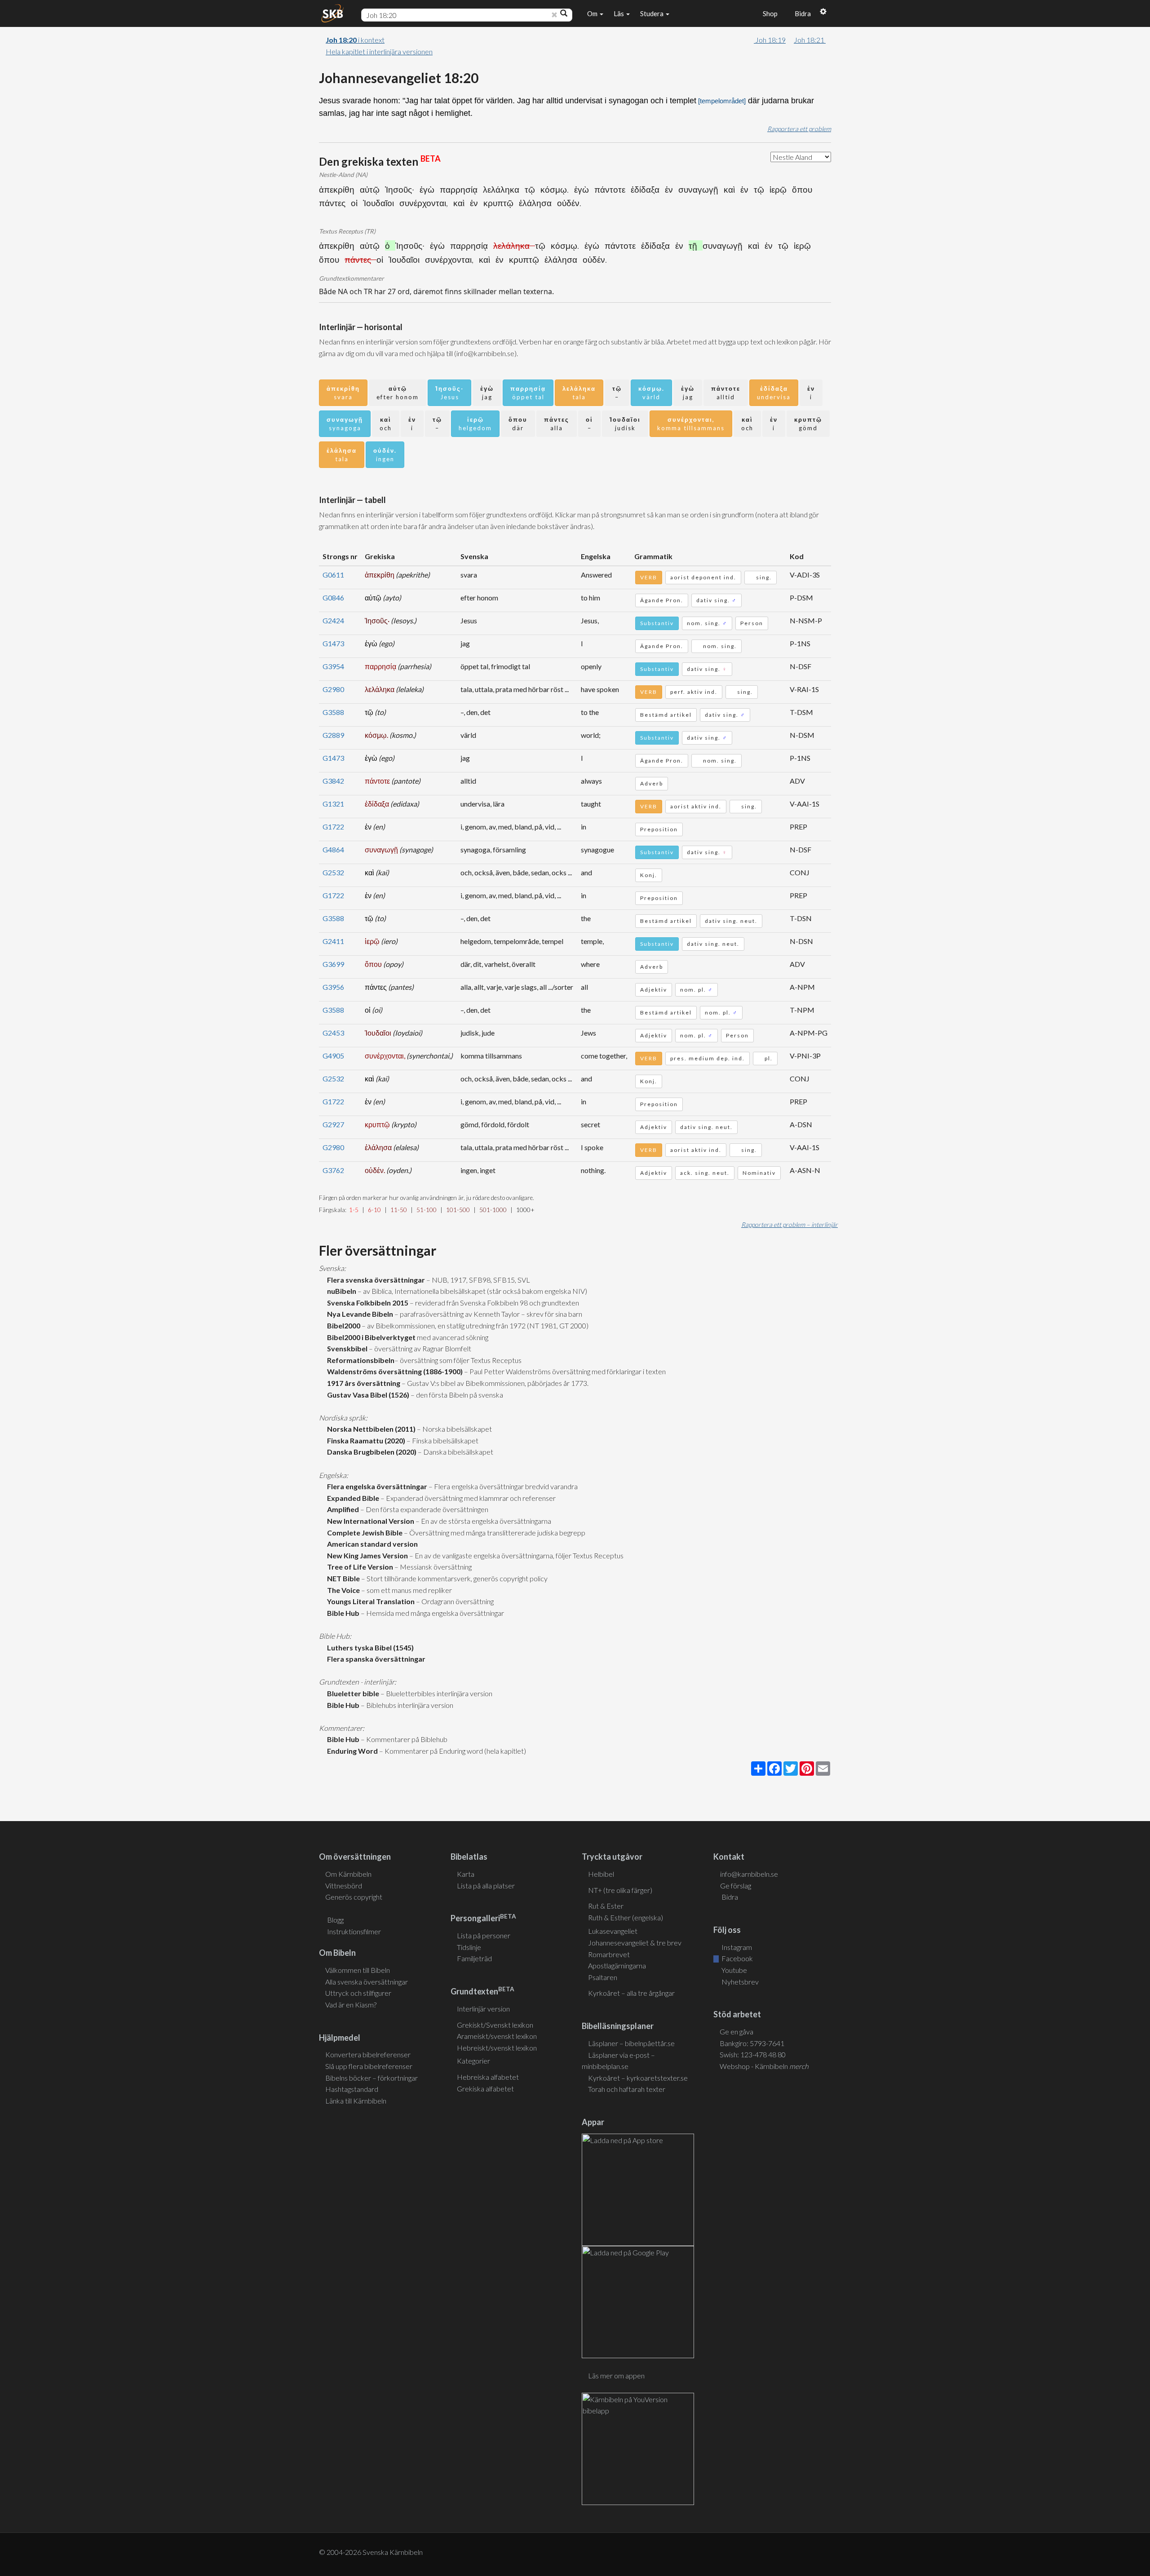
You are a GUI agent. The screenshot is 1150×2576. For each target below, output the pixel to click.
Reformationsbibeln (359, 1360)
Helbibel (601, 1874)
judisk (625, 424)
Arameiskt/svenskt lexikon (497, 2036)
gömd (808, 424)
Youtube (734, 1970)
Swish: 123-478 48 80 (753, 2054)
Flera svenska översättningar (375, 1280)
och (386, 424)
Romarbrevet (609, 1954)
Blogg (335, 1920)
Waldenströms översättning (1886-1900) (394, 1371)
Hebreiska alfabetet (488, 2077)
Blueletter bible (352, 1693)
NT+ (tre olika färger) (620, 1890)
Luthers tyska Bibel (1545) (369, 1647)
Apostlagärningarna (617, 1965)
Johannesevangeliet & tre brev (635, 1943)
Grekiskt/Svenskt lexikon (495, 2025)
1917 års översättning (362, 1383)
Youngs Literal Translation (369, 1601)
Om (593, 13)
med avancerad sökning (452, 1337)
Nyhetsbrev (739, 1982)
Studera (652, 13)
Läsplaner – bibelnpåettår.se (631, 2043)
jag (487, 393)
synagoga (345, 424)
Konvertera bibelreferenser (368, 2054)
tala (579, 393)
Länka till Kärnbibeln (356, 2101)
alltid (726, 393)
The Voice (342, 1590)
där (518, 424)
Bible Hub (342, 1613)
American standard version (371, 1544)
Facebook (736, 1958)
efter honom (398, 393)
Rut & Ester (606, 1906)
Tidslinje (469, 1947)
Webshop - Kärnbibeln (764, 2066)
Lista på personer (484, 1935)
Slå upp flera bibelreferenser (369, 2066)
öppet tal (528, 393)
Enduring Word (351, 1751)
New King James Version (366, 1555)
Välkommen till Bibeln (358, 1970)
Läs (619, 13)
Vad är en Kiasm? (351, 2005)
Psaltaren (603, 1977)
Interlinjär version (483, 2009)
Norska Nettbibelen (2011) (370, 1429)
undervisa (774, 393)
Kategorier (473, 2061)
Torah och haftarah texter (627, 2089)
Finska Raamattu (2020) (365, 1440)
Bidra (801, 13)
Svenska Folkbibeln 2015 (366, 1303)
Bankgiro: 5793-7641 (752, 2043)
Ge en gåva (736, 2031)
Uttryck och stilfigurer (358, 1993)
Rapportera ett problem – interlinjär (790, 1224)
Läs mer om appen (616, 2375)
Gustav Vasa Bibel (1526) (367, 1395)
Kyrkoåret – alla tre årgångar (631, 1993)
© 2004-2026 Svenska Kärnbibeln (371, 2552)
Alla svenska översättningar (367, 1982)
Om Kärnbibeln (348, 1874)
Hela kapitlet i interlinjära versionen (379, 51)
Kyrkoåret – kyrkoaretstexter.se (638, 2078)
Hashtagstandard (352, 2089)
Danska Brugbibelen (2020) (370, 1452)
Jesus (449, 393)
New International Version (369, 1521)
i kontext (355, 40)
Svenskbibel (346, 1348)
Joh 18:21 (810, 40)
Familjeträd (474, 1958)
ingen (385, 455)
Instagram (736, 1947)
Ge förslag (736, 1886)
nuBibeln (340, 1291)
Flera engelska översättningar (376, 1486)
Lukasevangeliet (613, 1931)
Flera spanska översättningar (375, 1659)
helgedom (475, 424)
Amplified (342, 1509)
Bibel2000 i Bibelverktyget (370, 1337)
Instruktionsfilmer (354, 1931)
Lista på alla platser (486, 1886)
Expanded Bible (352, 1498)
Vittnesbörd (344, 1886)
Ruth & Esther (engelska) (626, 1917)
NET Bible (342, 1578)
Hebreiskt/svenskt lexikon (497, 2048)
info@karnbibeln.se (749, 1874)
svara (343, 393)
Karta (466, 1874)
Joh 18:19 (770, 40)
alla (557, 424)
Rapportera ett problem (799, 129)
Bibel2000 (342, 1325)
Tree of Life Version (359, 1567)
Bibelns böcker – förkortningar (372, 2078)
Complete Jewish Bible (363, 1533)
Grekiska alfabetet (485, 2089)
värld (651, 393)
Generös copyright (354, 1897)
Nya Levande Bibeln (359, 1314)
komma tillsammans (691, 424)
